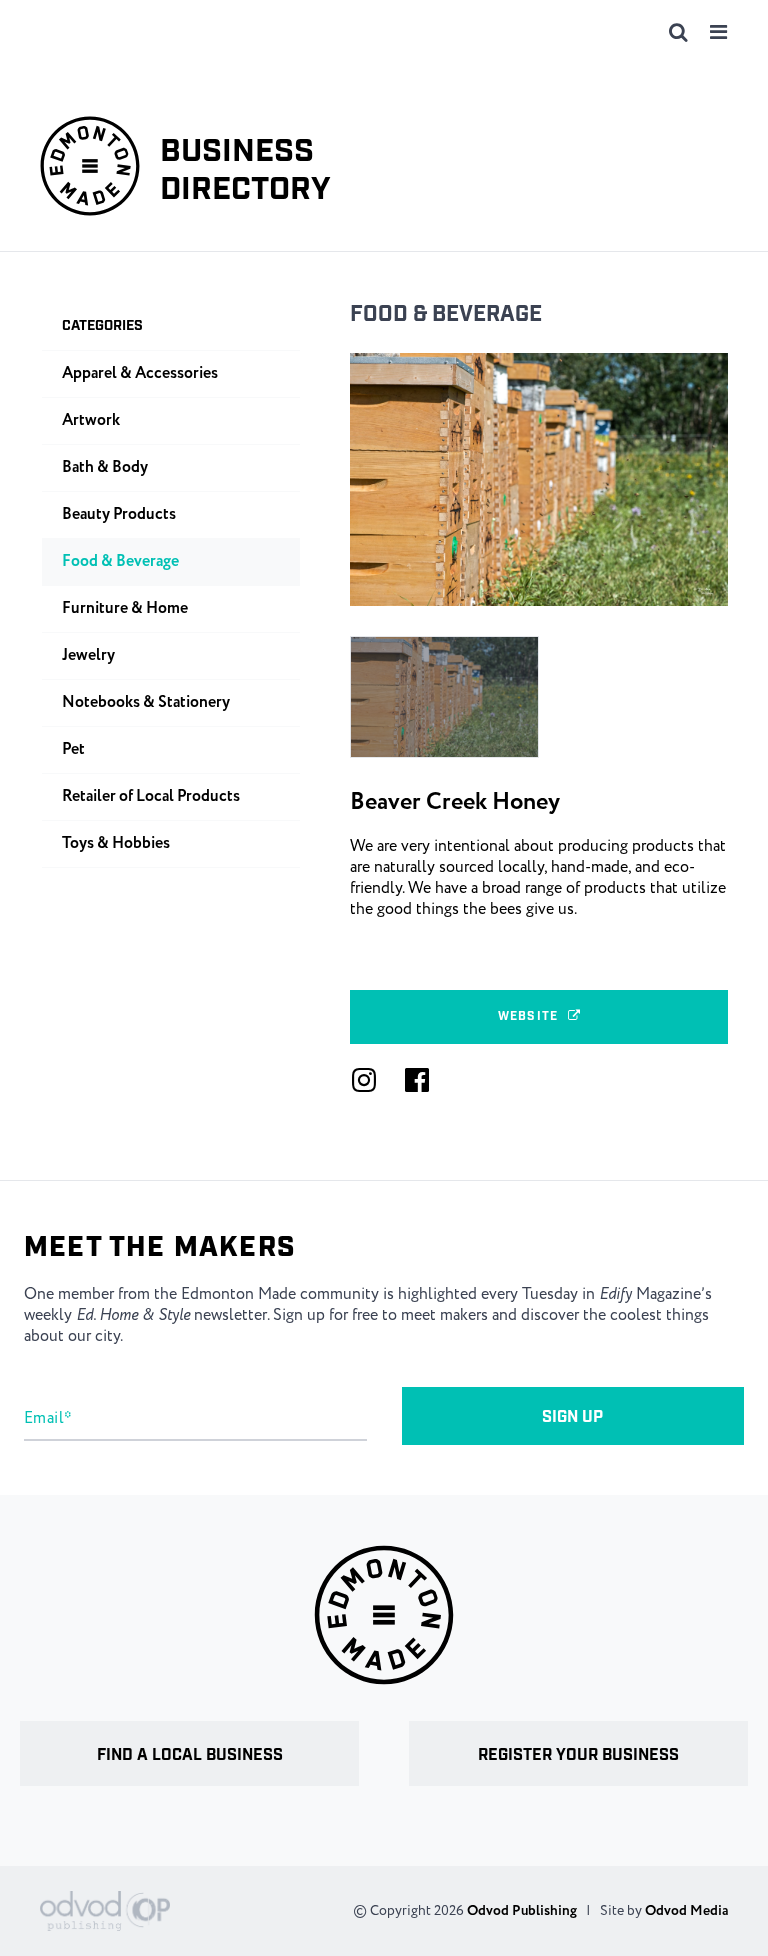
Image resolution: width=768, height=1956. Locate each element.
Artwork (91, 420)
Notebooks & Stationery (146, 702)
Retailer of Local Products (151, 796)
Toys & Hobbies (116, 843)
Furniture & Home (125, 608)
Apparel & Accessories (140, 373)
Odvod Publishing (522, 1911)
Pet (73, 749)
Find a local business (190, 1755)
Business (245, 171)
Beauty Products (119, 514)
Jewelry (88, 655)
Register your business (578, 1755)
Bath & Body (105, 467)
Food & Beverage (446, 314)
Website (528, 1016)
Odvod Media (686, 1911)
